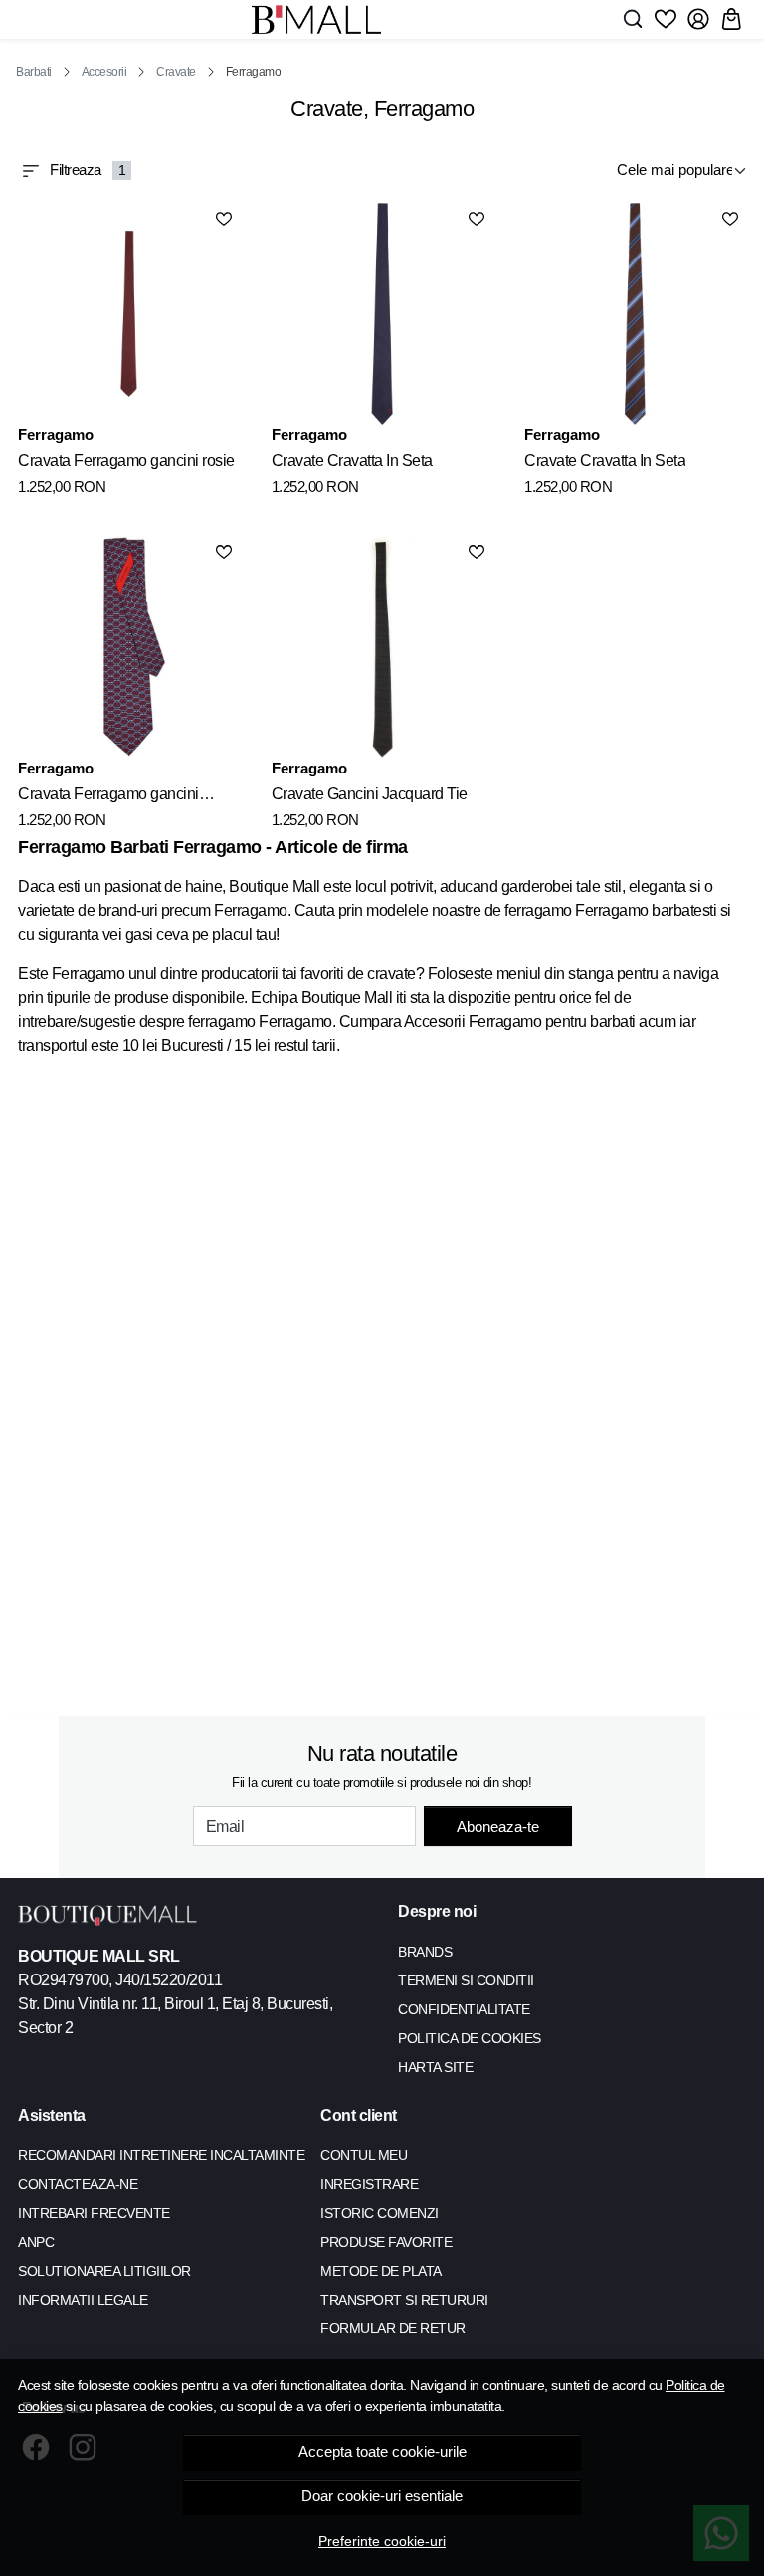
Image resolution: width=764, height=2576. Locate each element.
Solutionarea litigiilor (104, 2271)
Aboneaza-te (498, 1827)
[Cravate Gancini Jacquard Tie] (382, 647)
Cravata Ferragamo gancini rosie (126, 461)
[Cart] (731, 19)
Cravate (176, 72)
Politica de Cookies (470, 2038)
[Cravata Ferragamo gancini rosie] (129, 314)
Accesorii (104, 72)
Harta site (435, 2067)
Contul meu (364, 2155)
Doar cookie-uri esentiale (382, 2496)
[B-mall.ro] (316, 19)
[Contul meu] (698, 19)
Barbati (34, 72)
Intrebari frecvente (94, 2213)
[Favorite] (666, 19)
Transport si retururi (404, 2300)
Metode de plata (381, 2271)
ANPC (36, 2242)
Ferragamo (56, 435)
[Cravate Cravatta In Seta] (382, 314)
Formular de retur (393, 2328)
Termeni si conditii (466, 1980)
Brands (425, 1952)
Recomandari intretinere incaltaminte (161, 2155)
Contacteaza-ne (78, 2184)
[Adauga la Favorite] (224, 219)
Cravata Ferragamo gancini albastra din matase (108, 797)
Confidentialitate (464, 2009)
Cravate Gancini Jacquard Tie (370, 794)
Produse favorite (386, 2242)
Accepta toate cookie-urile (382, 2452)
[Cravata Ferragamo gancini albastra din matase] (129, 647)
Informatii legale (83, 2300)
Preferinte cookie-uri (382, 2541)
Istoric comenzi (380, 2213)
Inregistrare (369, 2184)
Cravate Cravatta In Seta (352, 461)
